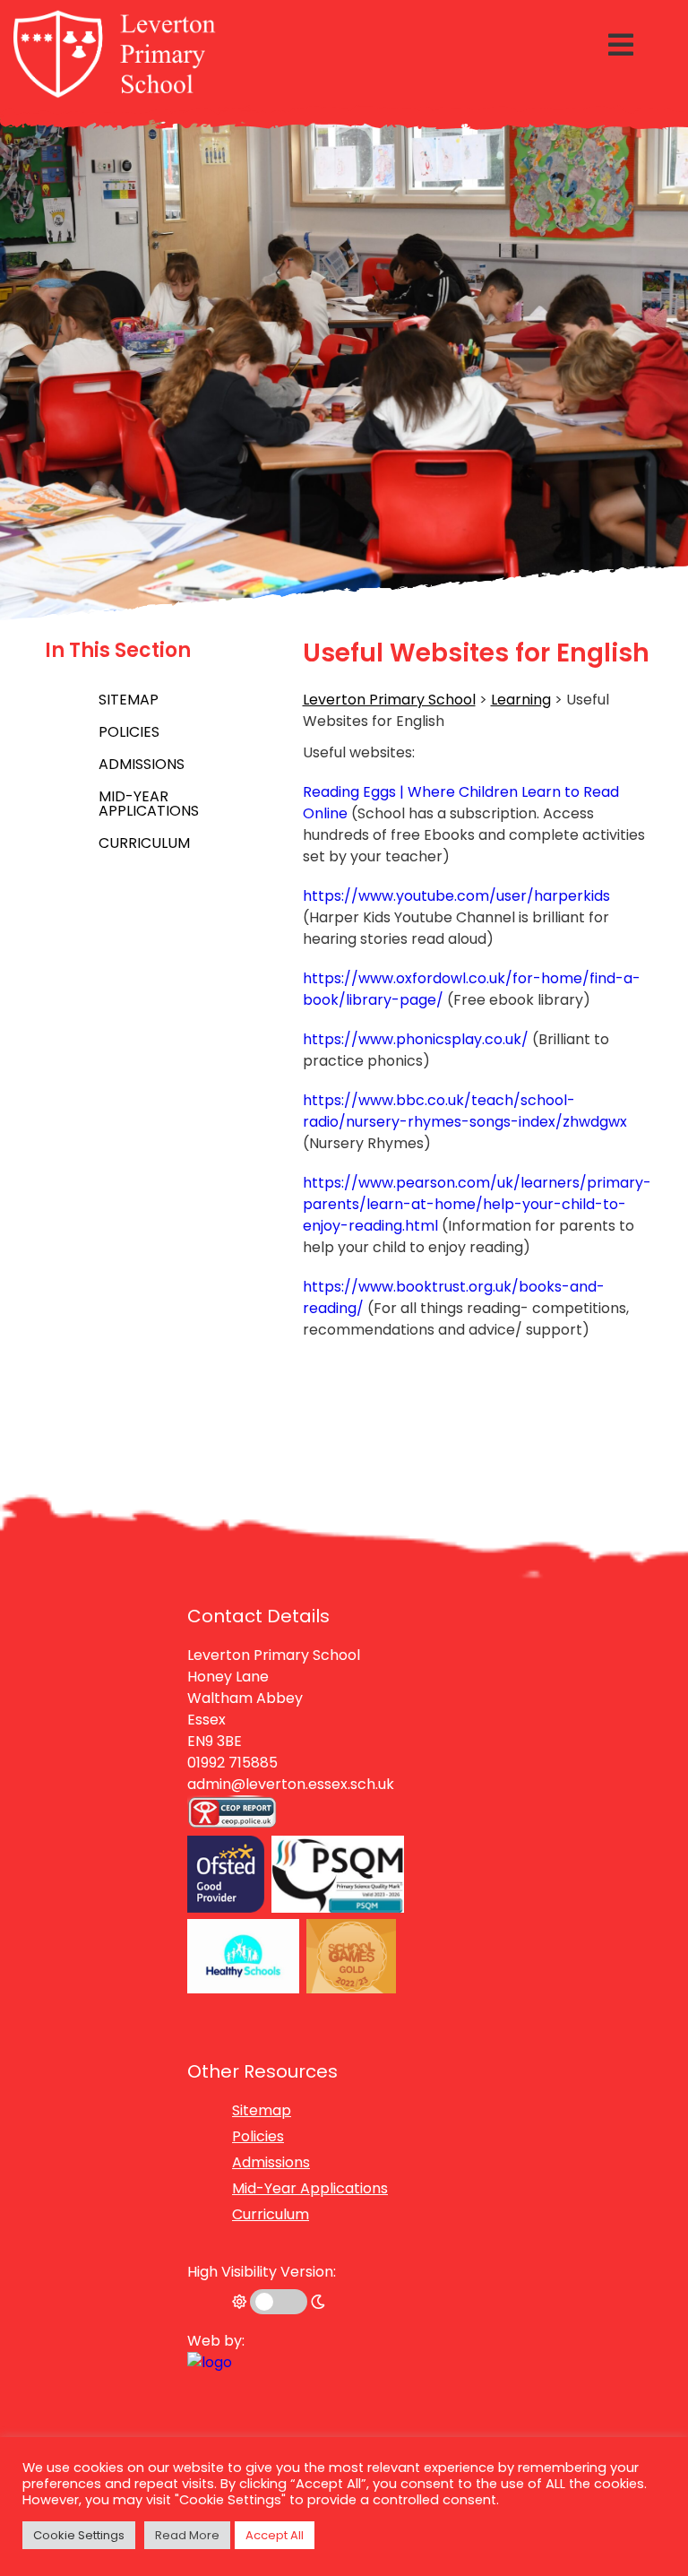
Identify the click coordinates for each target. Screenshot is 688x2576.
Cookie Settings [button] (79, 2535)
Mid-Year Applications (149, 804)
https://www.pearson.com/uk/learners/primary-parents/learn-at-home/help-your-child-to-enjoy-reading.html (477, 1204)
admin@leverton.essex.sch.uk (291, 1784)
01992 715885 (232, 1763)
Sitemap (129, 700)
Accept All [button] (275, 2535)
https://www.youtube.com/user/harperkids (456, 896)
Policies (129, 732)
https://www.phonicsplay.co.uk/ (416, 1039)
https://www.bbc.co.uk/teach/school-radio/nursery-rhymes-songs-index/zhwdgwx (465, 1111)
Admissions (142, 764)
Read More (187, 2535)
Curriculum (144, 843)
